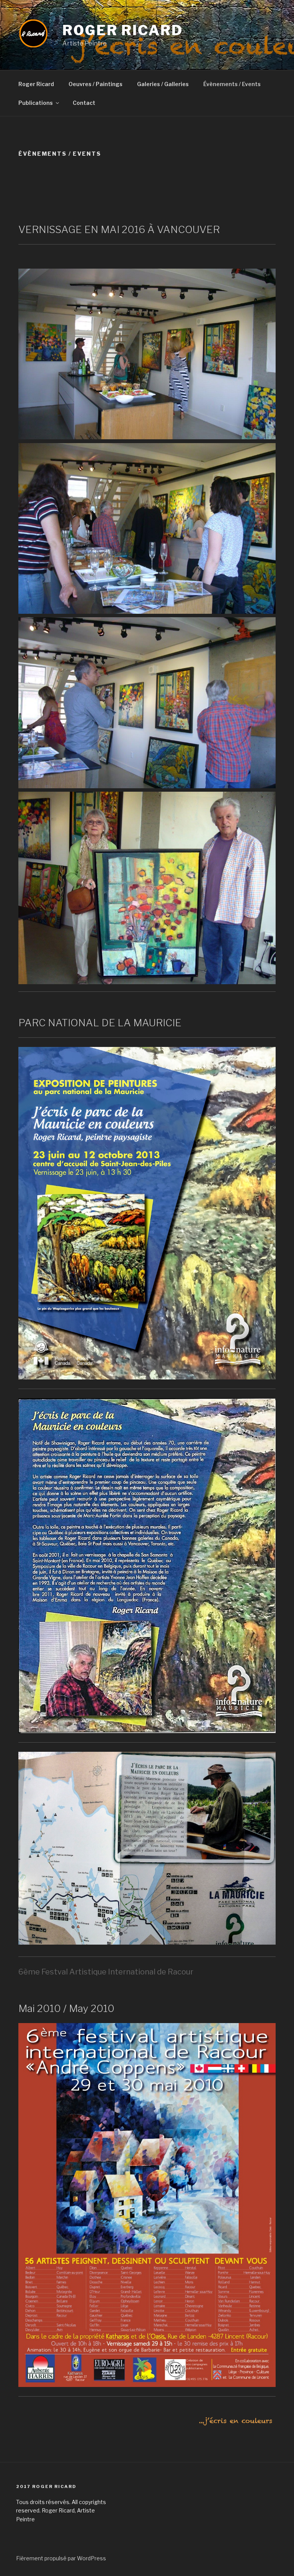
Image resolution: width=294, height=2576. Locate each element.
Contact (84, 103)
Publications (36, 103)
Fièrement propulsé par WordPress (61, 2558)
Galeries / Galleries (163, 84)
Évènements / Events (232, 84)
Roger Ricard (123, 30)
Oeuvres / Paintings (96, 84)
